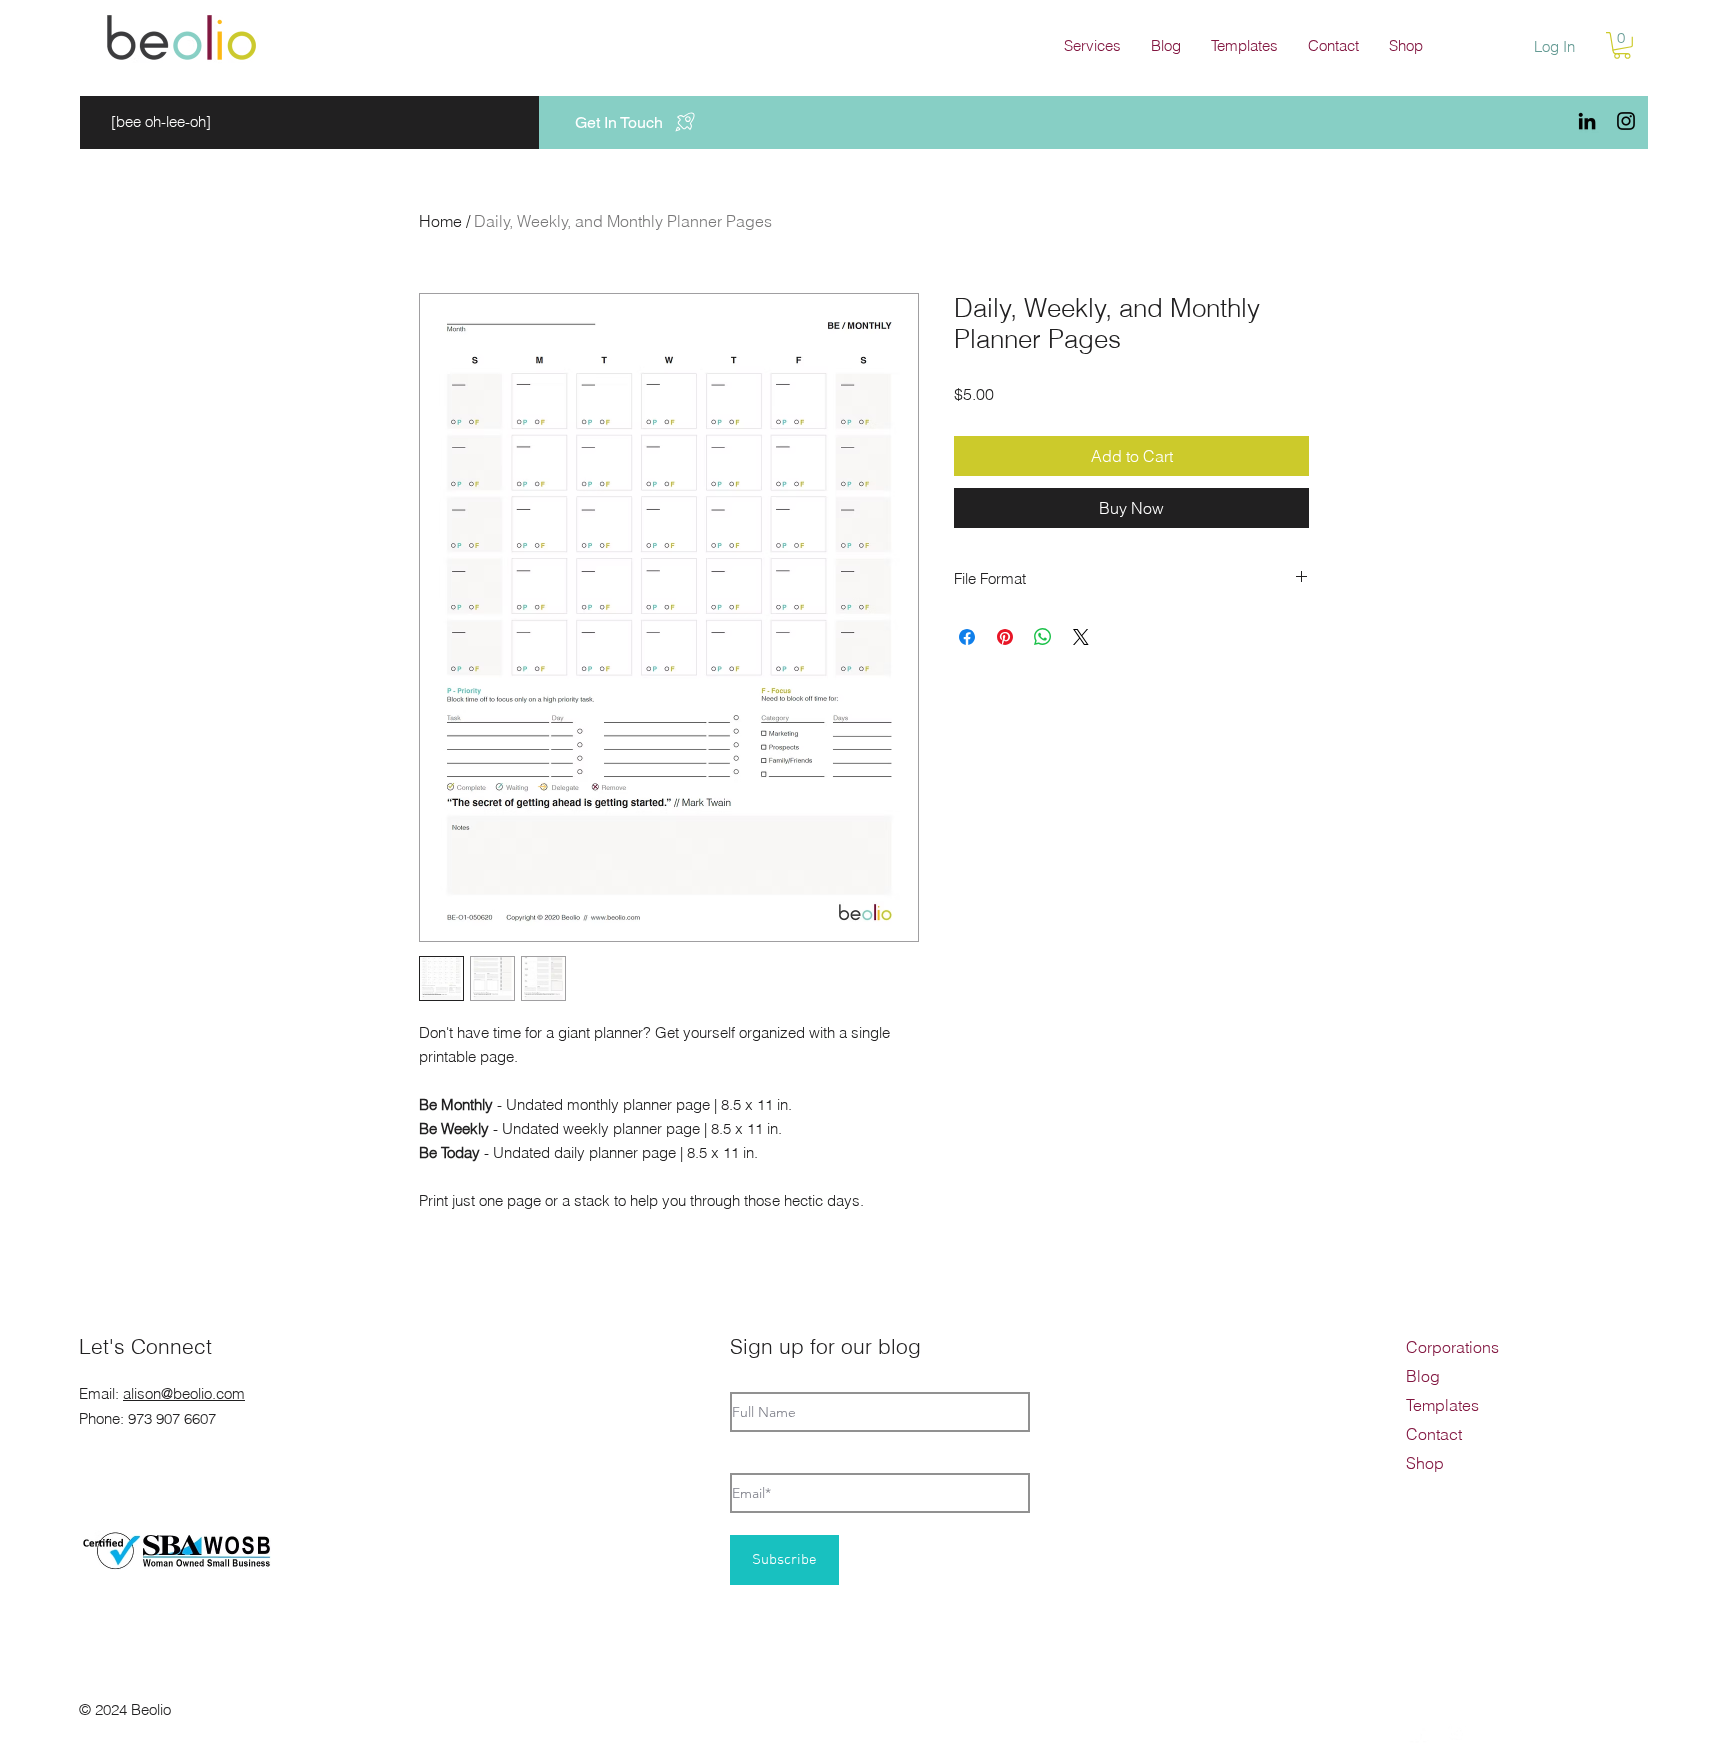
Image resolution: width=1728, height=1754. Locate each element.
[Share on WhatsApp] (1043, 637)
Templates (1442, 1405)
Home (440, 221)
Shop (1425, 1463)
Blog (1423, 1376)
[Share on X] (1081, 637)
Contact (1434, 1434)
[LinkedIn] (1587, 121)
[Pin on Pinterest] (1005, 637)
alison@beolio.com (184, 1393)
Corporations (1452, 1347)
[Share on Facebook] (967, 637)
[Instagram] (1626, 121)
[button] (1092, 46)
